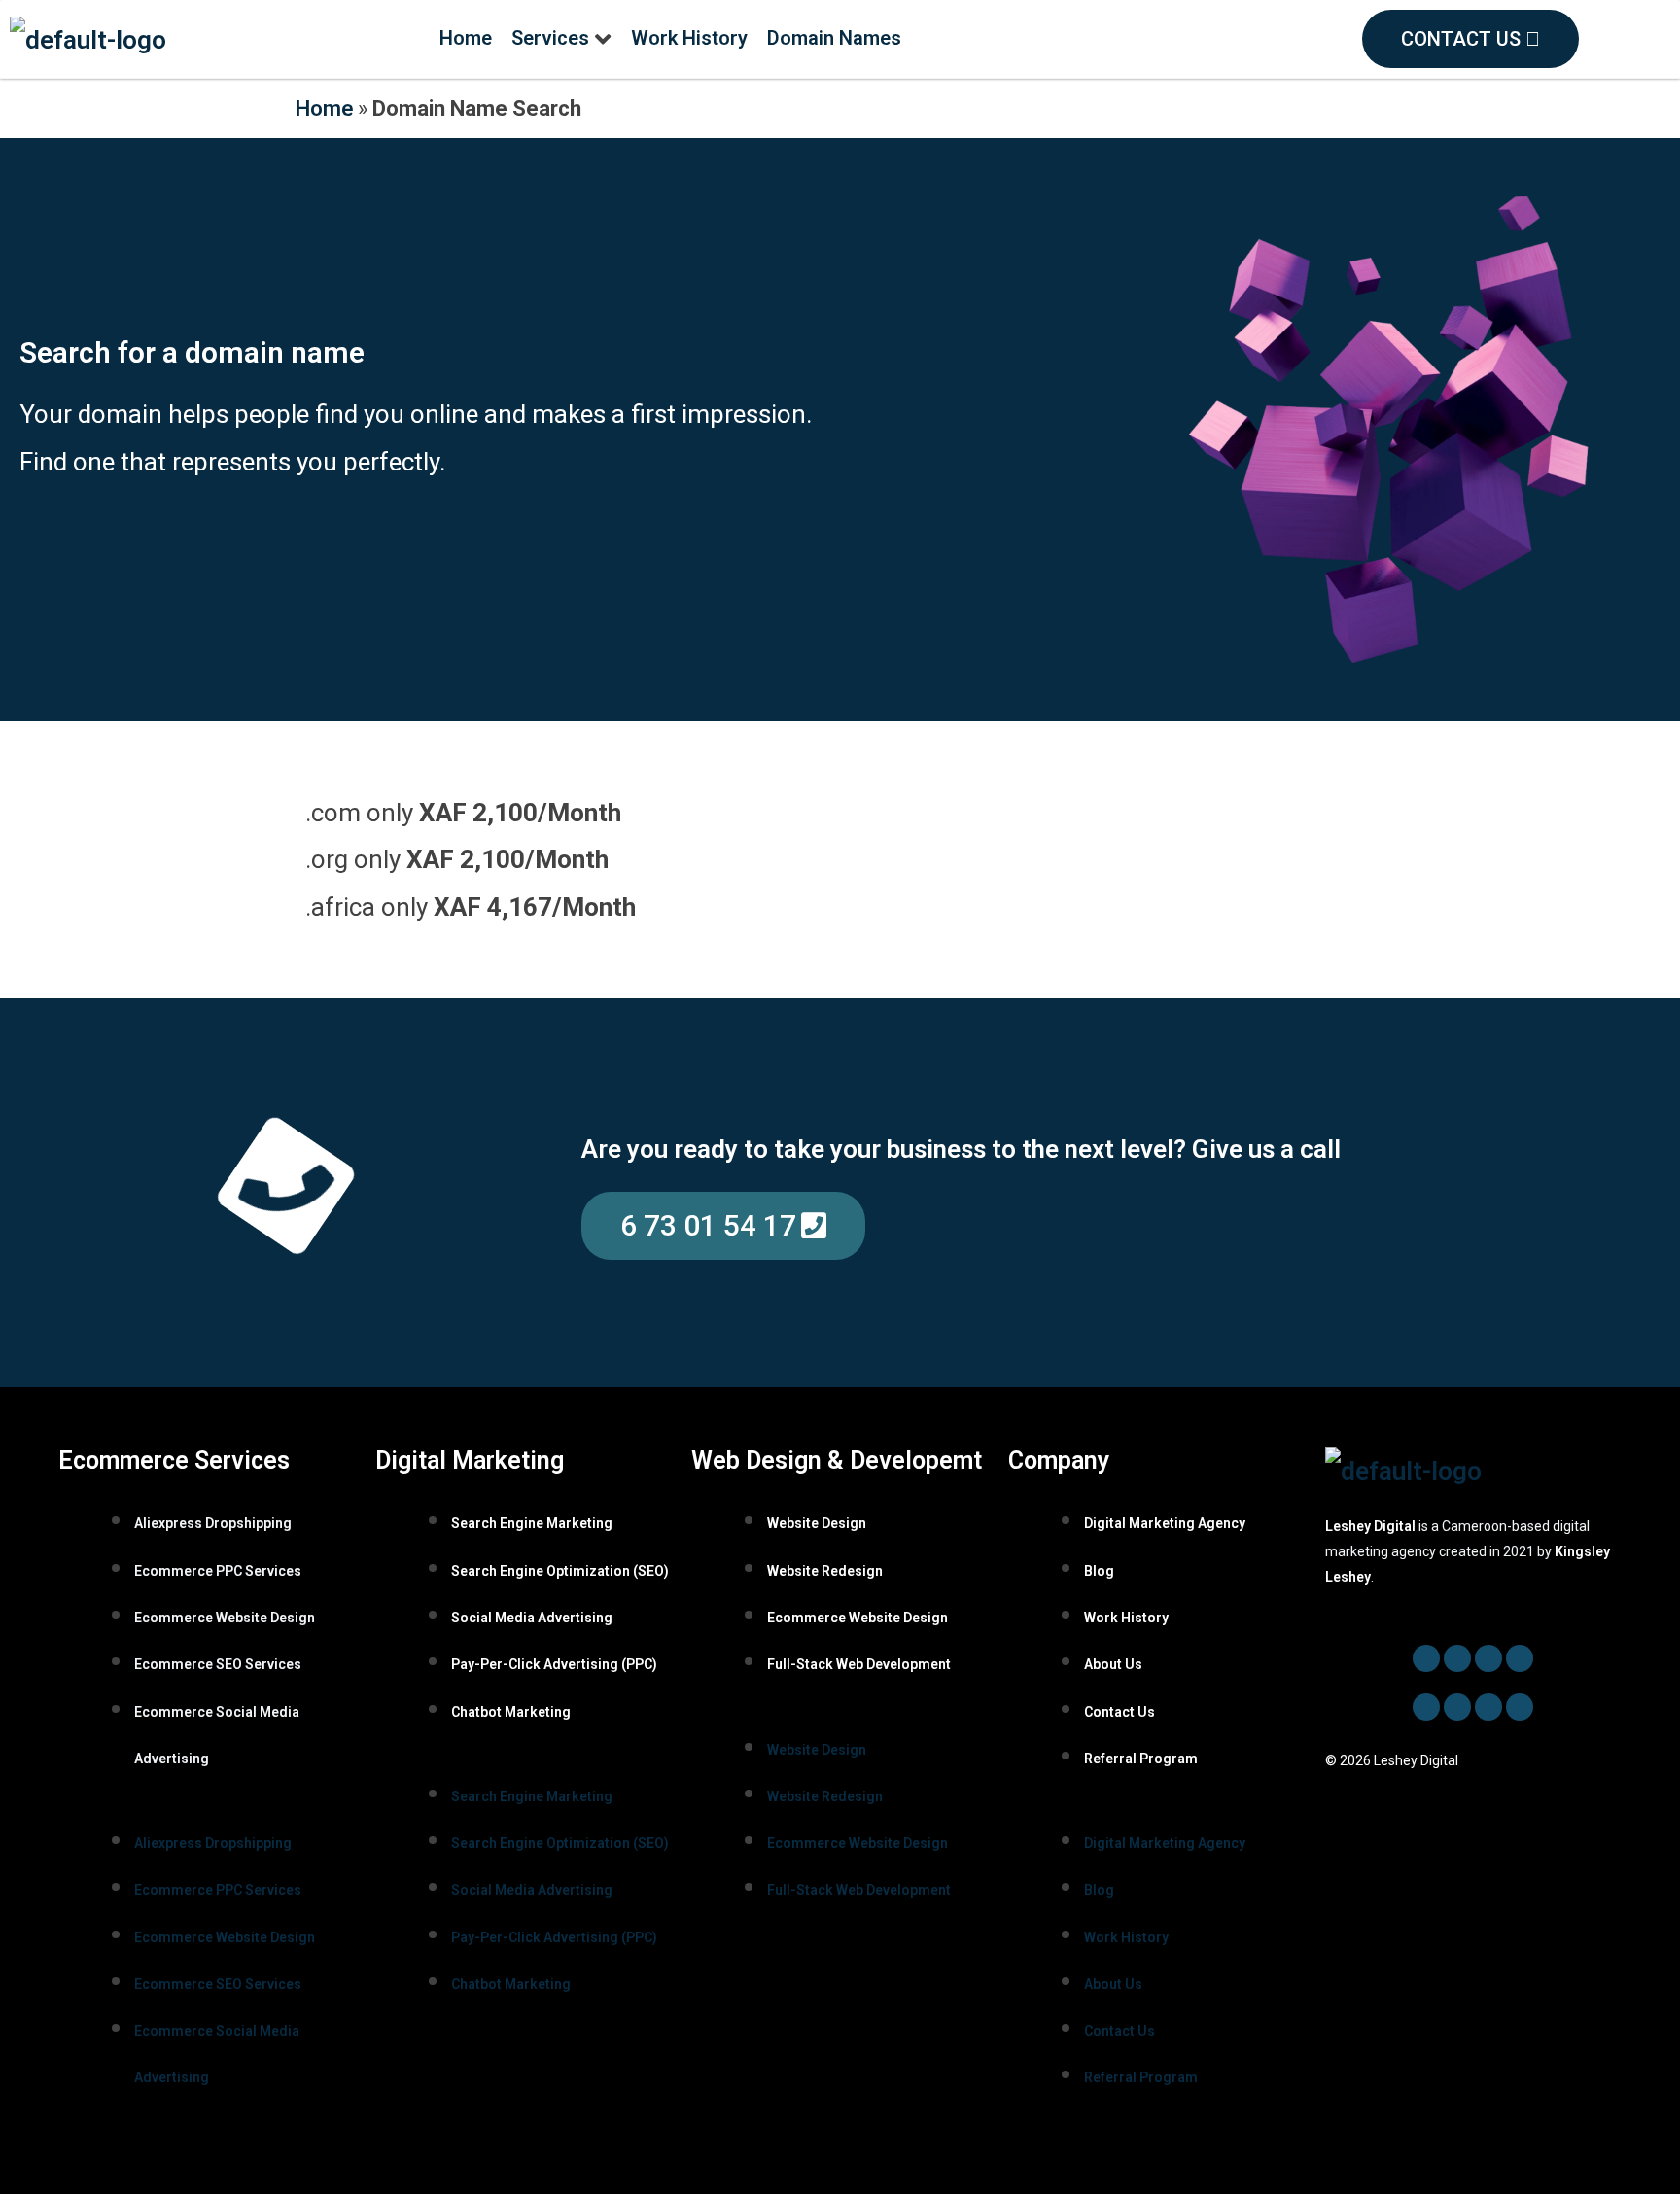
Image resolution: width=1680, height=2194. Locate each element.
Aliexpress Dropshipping (213, 1523)
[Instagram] (1457, 1707)
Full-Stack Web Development (859, 1664)
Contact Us (1120, 1712)
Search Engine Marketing (532, 1523)
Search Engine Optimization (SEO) (560, 1571)
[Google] (1488, 1707)
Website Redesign (825, 1571)
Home (324, 108)
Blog (1099, 1571)
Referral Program (1141, 1759)
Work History (1126, 1618)
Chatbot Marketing (511, 1712)
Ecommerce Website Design (225, 1618)
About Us (1113, 1664)
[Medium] (1520, 1707)
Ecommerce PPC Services (218, 1571)
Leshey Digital (1370, 1526)
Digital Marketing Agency (1165, 1523)
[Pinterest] (1426, 1707)
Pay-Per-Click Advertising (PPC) (554, 1664)
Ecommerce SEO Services (218, 1664)
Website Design (817, 1523)
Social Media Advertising (532, 1618)
